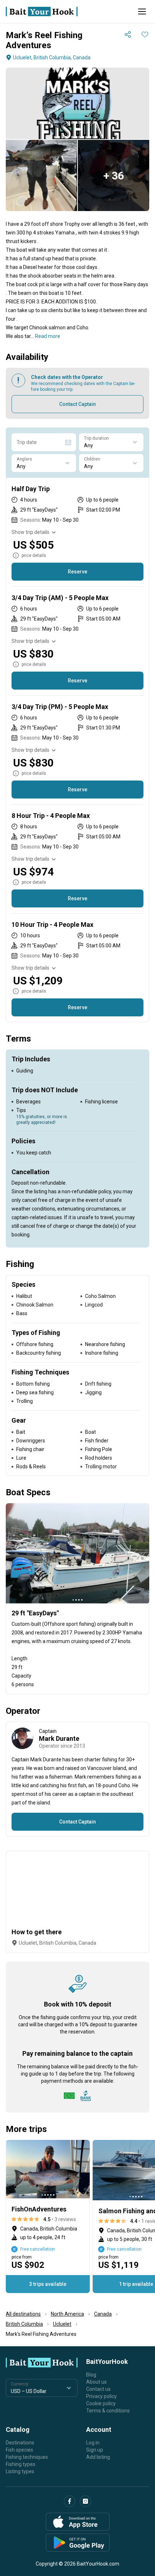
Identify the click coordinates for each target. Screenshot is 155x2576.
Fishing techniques (27, 2457)
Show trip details (30, 532)
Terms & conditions (108, 2411)
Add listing (98, 2457)
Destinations (20, 2443)
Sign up (95, 2450)
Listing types (20, 2471)
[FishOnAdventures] (48, 2216)
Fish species (19, 2450)
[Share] (128, 35)
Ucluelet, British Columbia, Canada (52, 58)
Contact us (98, 2389)
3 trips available (48, 2284)
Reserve (77, 572)
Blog (91, 2375)
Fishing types (21, 2464)
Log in (93, 2443)
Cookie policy (101, 2403)
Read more (48, 336)
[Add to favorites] (145, 35)
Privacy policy (101, 2396)
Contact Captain (77, 404)
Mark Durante (59, 1738)
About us (96, 2382)
